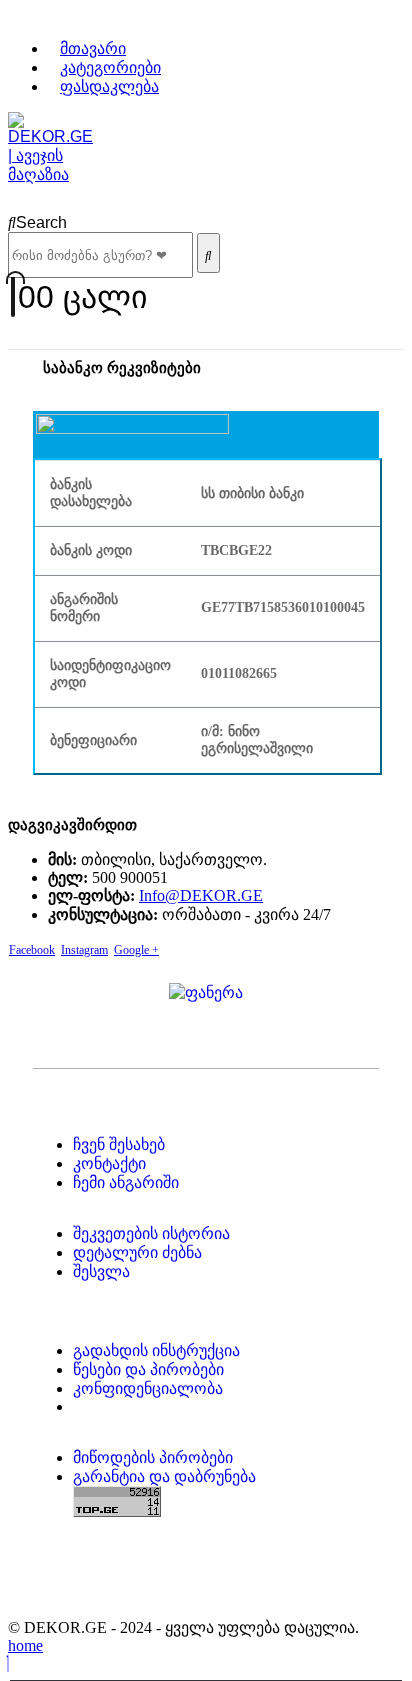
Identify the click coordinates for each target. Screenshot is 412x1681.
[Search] (208, 253)
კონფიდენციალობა (148, 1388)
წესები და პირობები (148, 1369)
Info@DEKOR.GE (201, 895)
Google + (136, 950)
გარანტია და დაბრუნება (164, 1476)
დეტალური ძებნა (137, 1252)
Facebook (32, 950)
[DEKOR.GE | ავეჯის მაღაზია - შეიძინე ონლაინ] (50, 174)
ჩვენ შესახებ (119, 1144)
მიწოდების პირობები (153, 1457)
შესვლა (101, 1271)
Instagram (84, 950)
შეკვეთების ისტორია (151, 1233)
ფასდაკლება (109, 86)
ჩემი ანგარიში (126, 1182)
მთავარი (93, 48)
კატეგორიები (110, 67)
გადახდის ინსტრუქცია (156, 1350)
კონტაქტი (109, 1163)
